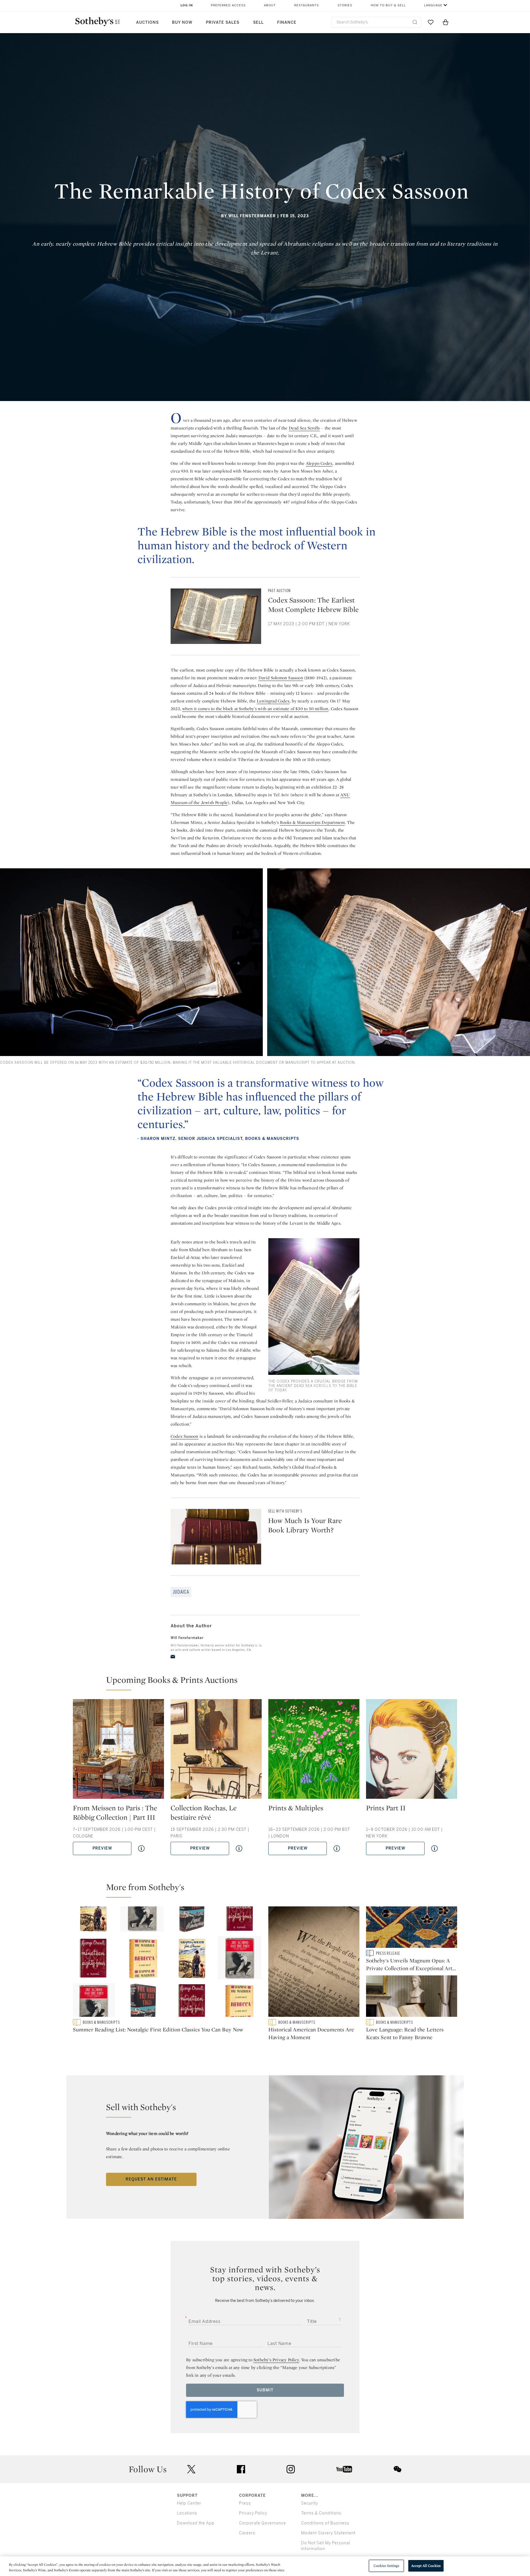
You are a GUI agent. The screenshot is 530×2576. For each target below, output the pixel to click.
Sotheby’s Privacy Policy (276, 2360)
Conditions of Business (325, 2523)
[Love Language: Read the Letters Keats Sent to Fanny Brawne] (412, 1997)
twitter (191, 2469)
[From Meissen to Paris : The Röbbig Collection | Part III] (118, 1751)
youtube (344, 2469)
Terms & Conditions (321, 2513)
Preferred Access (228, 5)
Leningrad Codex (273, 701)
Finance (287, 22)
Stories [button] (345, 5)
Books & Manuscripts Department (312, 822)
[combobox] (376, 22)
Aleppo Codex (319, 463)
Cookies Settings (386, 2566)
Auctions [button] (147, 22)
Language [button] (433, 5)
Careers (247, 2533)
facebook (241, 2469)
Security (310, 2503)
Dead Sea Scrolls (304, 428)
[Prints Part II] (412, 1751)
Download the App (196, 2523)
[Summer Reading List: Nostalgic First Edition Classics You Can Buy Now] (167, 1963)
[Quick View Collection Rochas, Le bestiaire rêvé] (239, 1848)
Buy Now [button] (182, 22)
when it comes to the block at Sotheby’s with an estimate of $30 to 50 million (255, 709)
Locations (187, 2513)
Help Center (189, 2503)
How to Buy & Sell (388, 5)
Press (245, 2503)
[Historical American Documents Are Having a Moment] (314, 1963)
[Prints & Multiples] (314, 1751)
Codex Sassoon (185, 1436)
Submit (265, 2390)
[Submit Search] (415, 22)
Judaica (181, 1592)
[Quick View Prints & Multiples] (337, 1848)
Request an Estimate (151, 2179)
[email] (173, 1657)
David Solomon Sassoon (281, 678)
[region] (265, 2566)
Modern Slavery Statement (328, 2533)
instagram (291, 2469)
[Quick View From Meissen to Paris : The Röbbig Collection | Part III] (141, 1848)
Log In (187, 5)
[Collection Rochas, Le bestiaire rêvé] (216, 1751)
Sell (258, 22)
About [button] (270, 5)
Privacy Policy (253, 2513)
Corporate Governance (263, 2523)
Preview (102, 1848)
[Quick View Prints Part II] (434, 1848)
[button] (268, 1682)
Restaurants (307, 5)
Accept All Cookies (426, 2566)
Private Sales (223, 22)
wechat (397, 2469)
